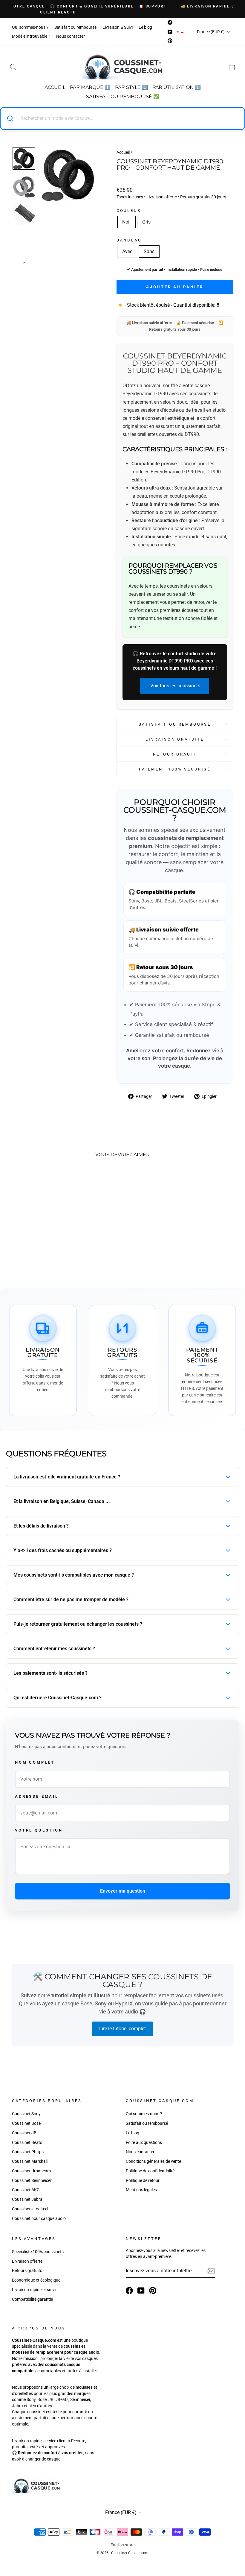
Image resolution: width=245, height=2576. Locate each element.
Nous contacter (71, 36)
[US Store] (178, 32)
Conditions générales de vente (153, 2161)
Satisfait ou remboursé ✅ (123, 96)
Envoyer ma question (123, 1891)
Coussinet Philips (28, 2152)
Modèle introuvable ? (31, 36)
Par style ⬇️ (131, 87)
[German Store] (182, 32)
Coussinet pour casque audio (39, 2218)
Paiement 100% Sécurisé (175, 769)
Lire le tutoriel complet (122, 2029)
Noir (127, 222)
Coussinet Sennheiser (32, 2180)
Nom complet (35, 1762)
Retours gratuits (27, 2270)
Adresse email (37, 1796)
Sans (149, 251)
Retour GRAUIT (175, 754)
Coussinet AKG (26, 2190)
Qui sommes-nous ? (30, 27)
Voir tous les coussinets (175, 686)
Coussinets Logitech (31, 2209)
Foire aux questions (144, 2142)
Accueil (55, 87)
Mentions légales (141, 2190)
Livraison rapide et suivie (35, 2290)
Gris (146, 222)
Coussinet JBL (25, 2133)
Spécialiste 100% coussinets (38, 2252)
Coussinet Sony (26, 2114)
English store (122, 2545)
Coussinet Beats (27, 2142)
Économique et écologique (36, 2280)
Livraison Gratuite (175, 739)
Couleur (129, 211)
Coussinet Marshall (30, 2161)
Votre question (39, 1830)
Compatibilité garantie (32, 2299)
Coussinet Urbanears (31, 2171)
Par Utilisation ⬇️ (177, 87)
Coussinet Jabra (27, 2199)
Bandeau (129, 240)
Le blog (145, 27)
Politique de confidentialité (150, 2171)
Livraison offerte (27, 2261)
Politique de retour (143, 2180)
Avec (127, 251)
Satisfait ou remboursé (75, 27)
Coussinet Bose (26, 2123)
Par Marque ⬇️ (90, 87)
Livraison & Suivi (118, 27)
